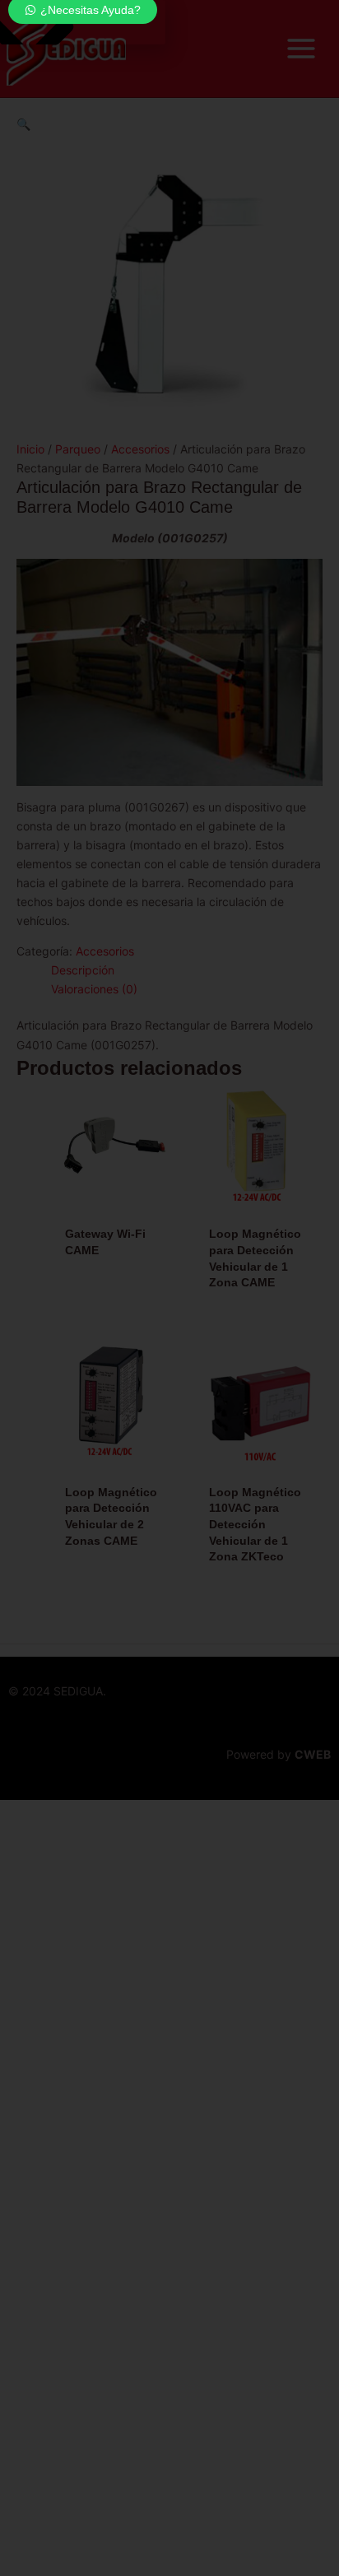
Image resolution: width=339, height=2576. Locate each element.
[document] (169, 1288)
